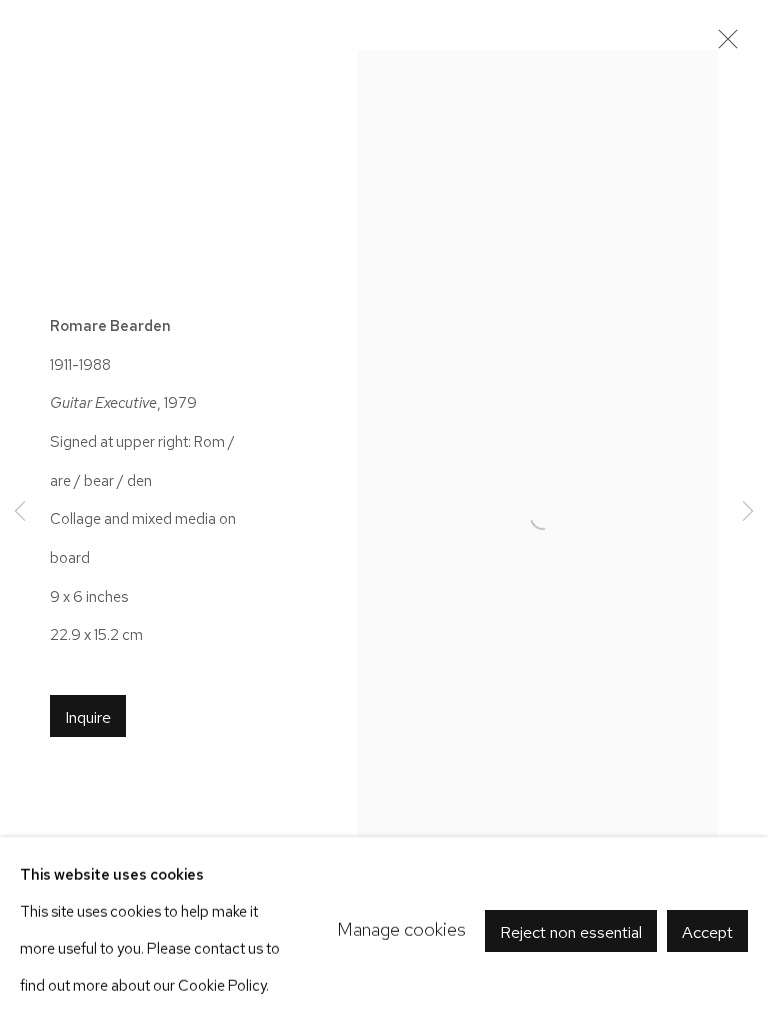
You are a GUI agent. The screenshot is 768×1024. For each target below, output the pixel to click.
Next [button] (748, 512)
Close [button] (723, 45)
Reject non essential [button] (571, 931)
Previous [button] (20, 512)
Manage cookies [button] (401, 929)
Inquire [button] (88, 717)
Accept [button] (707, 931)
